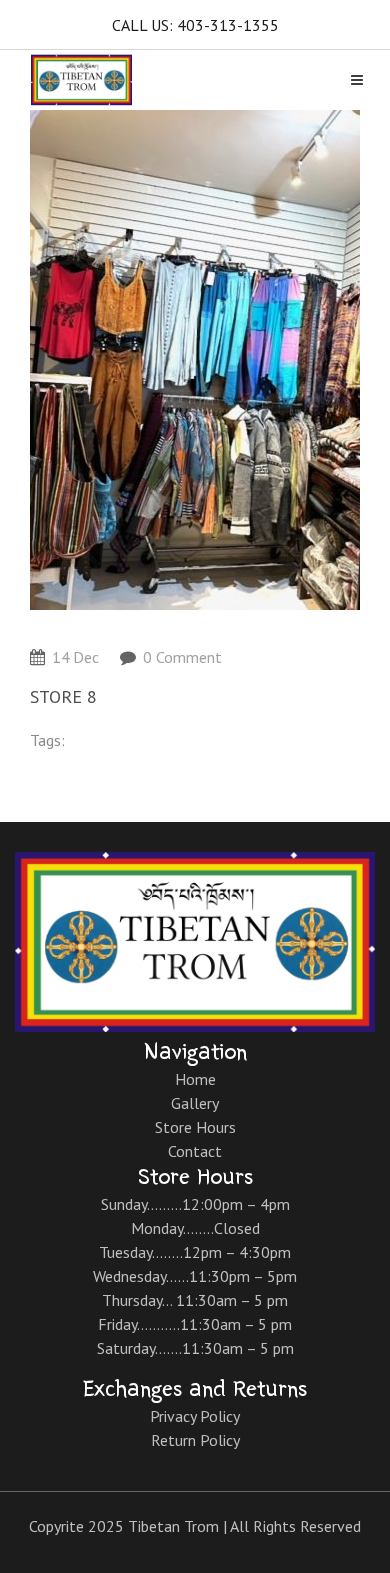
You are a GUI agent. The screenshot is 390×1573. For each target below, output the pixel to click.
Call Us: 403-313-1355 (195, 25)
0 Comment (182, 657)
